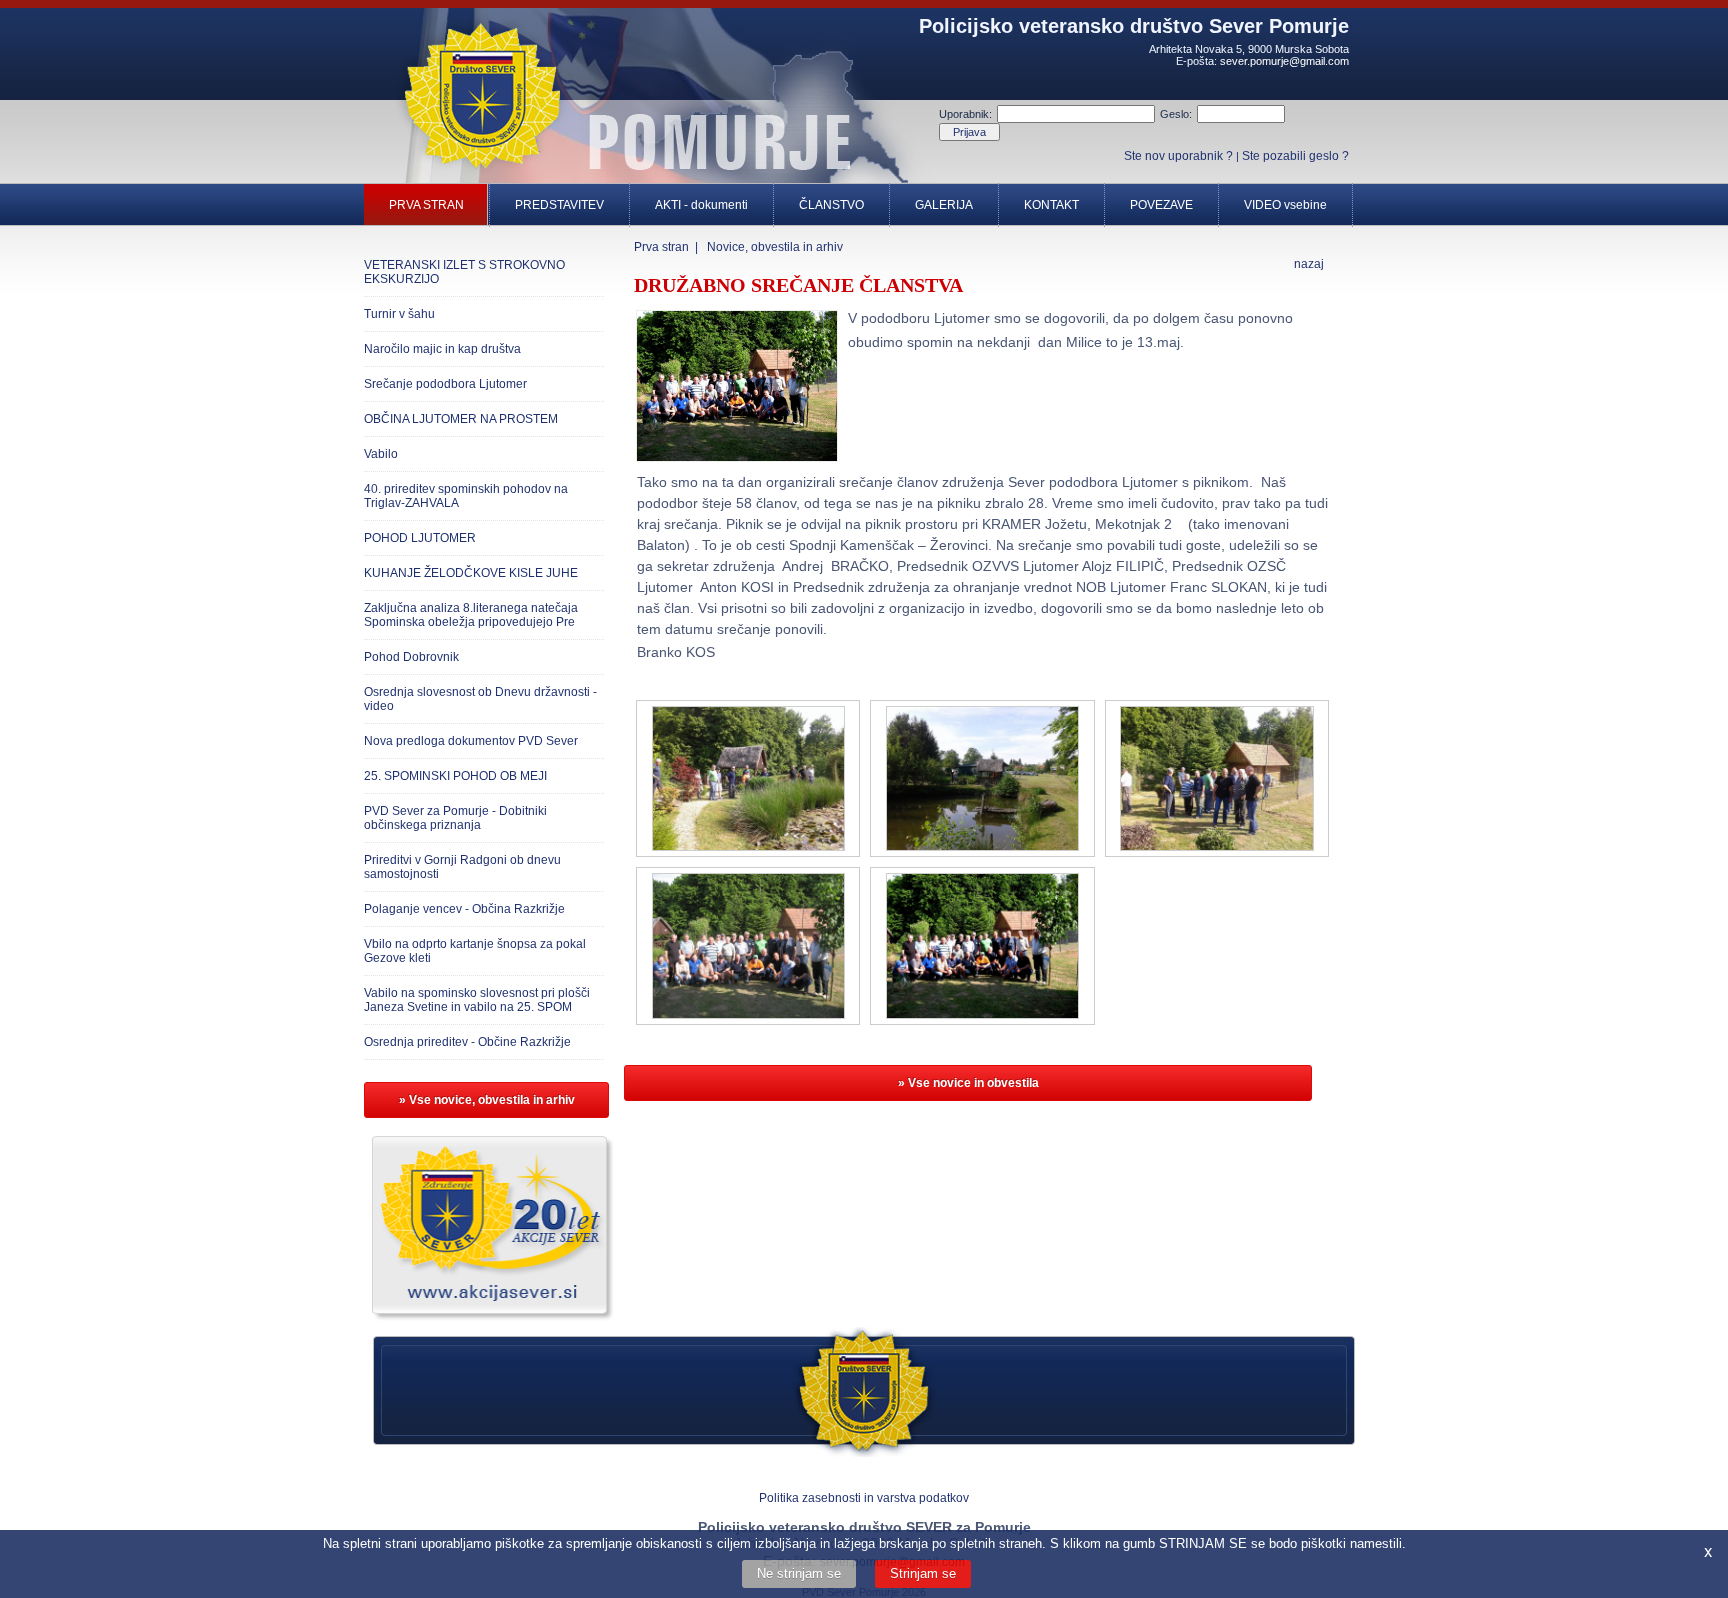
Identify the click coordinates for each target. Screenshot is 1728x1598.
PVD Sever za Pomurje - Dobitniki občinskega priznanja (455, 818)
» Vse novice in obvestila (968, 1083)
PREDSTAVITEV (559, 205)
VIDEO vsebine (1285, 205)
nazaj (1309, 264)
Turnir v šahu (399, 314)
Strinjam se (923, 1573)
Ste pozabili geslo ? (1295, 156)
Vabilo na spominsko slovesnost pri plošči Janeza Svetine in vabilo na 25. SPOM (477, 1000)
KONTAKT (1051, 205)
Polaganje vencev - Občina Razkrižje (464, 909)
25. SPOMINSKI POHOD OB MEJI (455, 776)
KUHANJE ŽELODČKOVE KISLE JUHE (471, 573)
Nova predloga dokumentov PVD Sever (471, 741)
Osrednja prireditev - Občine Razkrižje (467, 1042)
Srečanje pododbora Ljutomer (445, 384)
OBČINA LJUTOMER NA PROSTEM (461, 419)
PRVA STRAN (426, 205)
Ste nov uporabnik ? (1178, 156)
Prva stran (661, 247)
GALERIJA (944, 205)
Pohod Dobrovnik (411, 657)
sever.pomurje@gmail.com (1284, 61)
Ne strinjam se (799, 1573)
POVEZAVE (1161, 205)
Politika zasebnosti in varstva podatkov (864, 1498)
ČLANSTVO (831, 205)
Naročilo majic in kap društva (442, 349)
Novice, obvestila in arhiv (775, 247)
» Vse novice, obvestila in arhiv (487, 1100)
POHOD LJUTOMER (420, 538)
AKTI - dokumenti (701, 205)
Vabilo (381, 454)
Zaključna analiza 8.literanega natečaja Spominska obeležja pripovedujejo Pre (471, 615)
